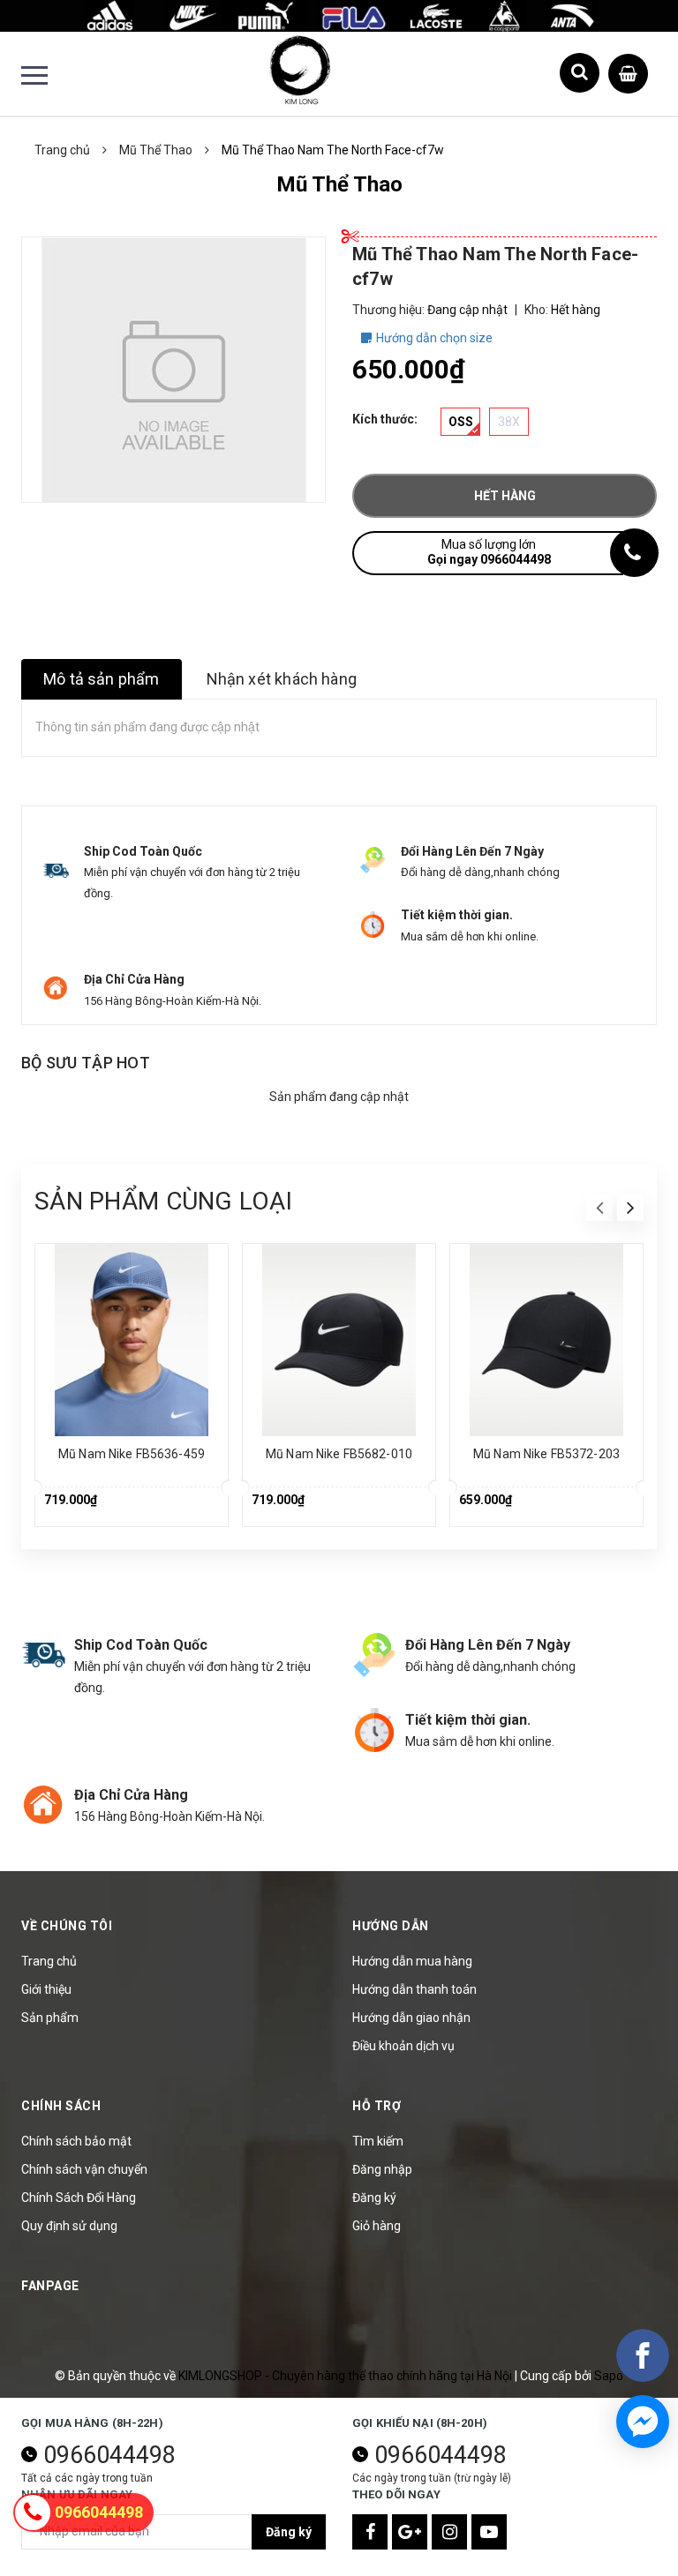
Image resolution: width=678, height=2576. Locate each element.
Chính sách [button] (61, 2106)
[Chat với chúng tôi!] (643, 2422)
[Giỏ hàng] (628, 70)
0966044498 (109, 2455)
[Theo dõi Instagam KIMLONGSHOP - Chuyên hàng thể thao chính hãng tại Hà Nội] (449, 2532)
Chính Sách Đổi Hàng (79, 2198)
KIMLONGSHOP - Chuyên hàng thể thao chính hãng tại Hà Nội (347, 2376)
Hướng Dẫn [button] (391, 1926)
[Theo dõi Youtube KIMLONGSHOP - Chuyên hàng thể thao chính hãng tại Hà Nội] (489, 2532)
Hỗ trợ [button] (377, 2106)
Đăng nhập (382, 2169)
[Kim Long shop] (339, 15)
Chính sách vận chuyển (84, 2169)
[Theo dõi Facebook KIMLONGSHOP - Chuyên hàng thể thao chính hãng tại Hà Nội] (370, 2532)
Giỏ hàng (377, 2226)
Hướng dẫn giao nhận (411, 2018)
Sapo (609, 2376)
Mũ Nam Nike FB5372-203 (546, 1454)
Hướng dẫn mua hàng (412, 1961)
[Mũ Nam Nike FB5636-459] (132, 1340)
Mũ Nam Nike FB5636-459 (132, 1454)
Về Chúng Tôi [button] (67, 1926)
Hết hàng (505, 496)
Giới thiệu (46, 1989)
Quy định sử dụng (69, 2226)
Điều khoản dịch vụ (403, 2046)
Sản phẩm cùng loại (163, 1201)
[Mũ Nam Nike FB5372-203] (546, 1340)
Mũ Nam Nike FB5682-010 (339, 1454)
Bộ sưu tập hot (86, 1063)
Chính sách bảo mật (76, 2141)
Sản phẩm (50, 2018)
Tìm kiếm (378, 2141)
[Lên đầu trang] (634, 2519)
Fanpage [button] (50, 2286)
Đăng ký (374, 2198)
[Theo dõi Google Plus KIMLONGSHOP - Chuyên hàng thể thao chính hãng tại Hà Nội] (410, 2532)
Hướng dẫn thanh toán (414, 1989)
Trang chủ (49, 1961)
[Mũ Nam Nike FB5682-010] (339, 1340)
